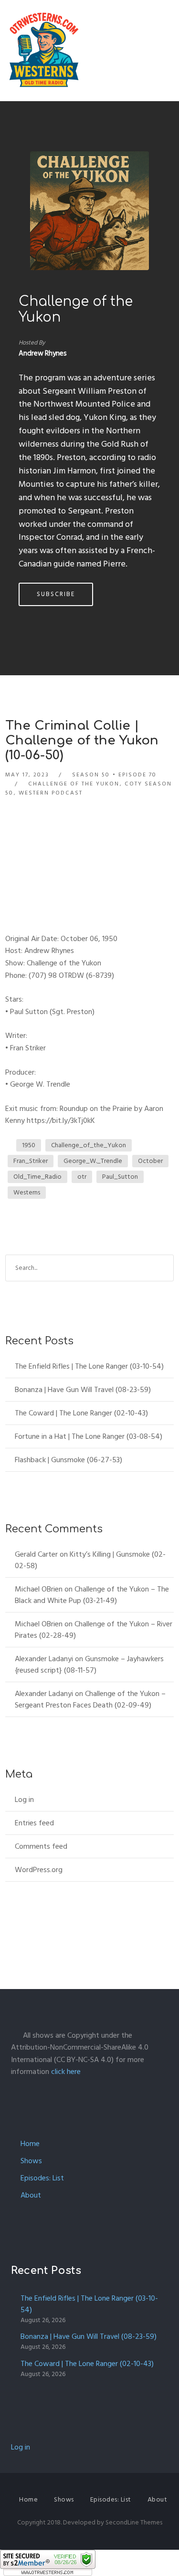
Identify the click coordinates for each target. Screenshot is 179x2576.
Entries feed (34, 1823)
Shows (31, 2161)
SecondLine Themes (134, 2522)
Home (30, 2144)
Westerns (27, 1192)
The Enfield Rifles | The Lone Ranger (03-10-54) (89, 1366)
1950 (29, 1145)
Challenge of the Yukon (74, 784)
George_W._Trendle (93, 1161)
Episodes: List (42, 2178)
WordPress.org (39, 1870)
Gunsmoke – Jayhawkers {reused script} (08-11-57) (89, 1665)
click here (66, 2072)
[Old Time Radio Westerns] (44, 51)
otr (82, 1177)
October (150, 1161)
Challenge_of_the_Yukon (89, 1145)
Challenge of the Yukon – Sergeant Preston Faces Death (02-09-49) (90, 1699)
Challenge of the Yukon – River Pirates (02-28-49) (94, 1630)
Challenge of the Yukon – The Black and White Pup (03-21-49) (92, 1595)
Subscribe (56, 594)
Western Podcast (51, 793)
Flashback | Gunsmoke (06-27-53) (68, 1460)
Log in (24, 1800)
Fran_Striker (31, 1161)
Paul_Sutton (120, 1177)
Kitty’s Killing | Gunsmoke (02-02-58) (90, 1560)
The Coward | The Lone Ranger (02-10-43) (81, 1413)
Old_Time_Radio (37, 1177)
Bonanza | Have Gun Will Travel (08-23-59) (83, 1390)
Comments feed (41, 1846)
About (31, 2195)
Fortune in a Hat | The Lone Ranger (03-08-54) (89, 1436)
